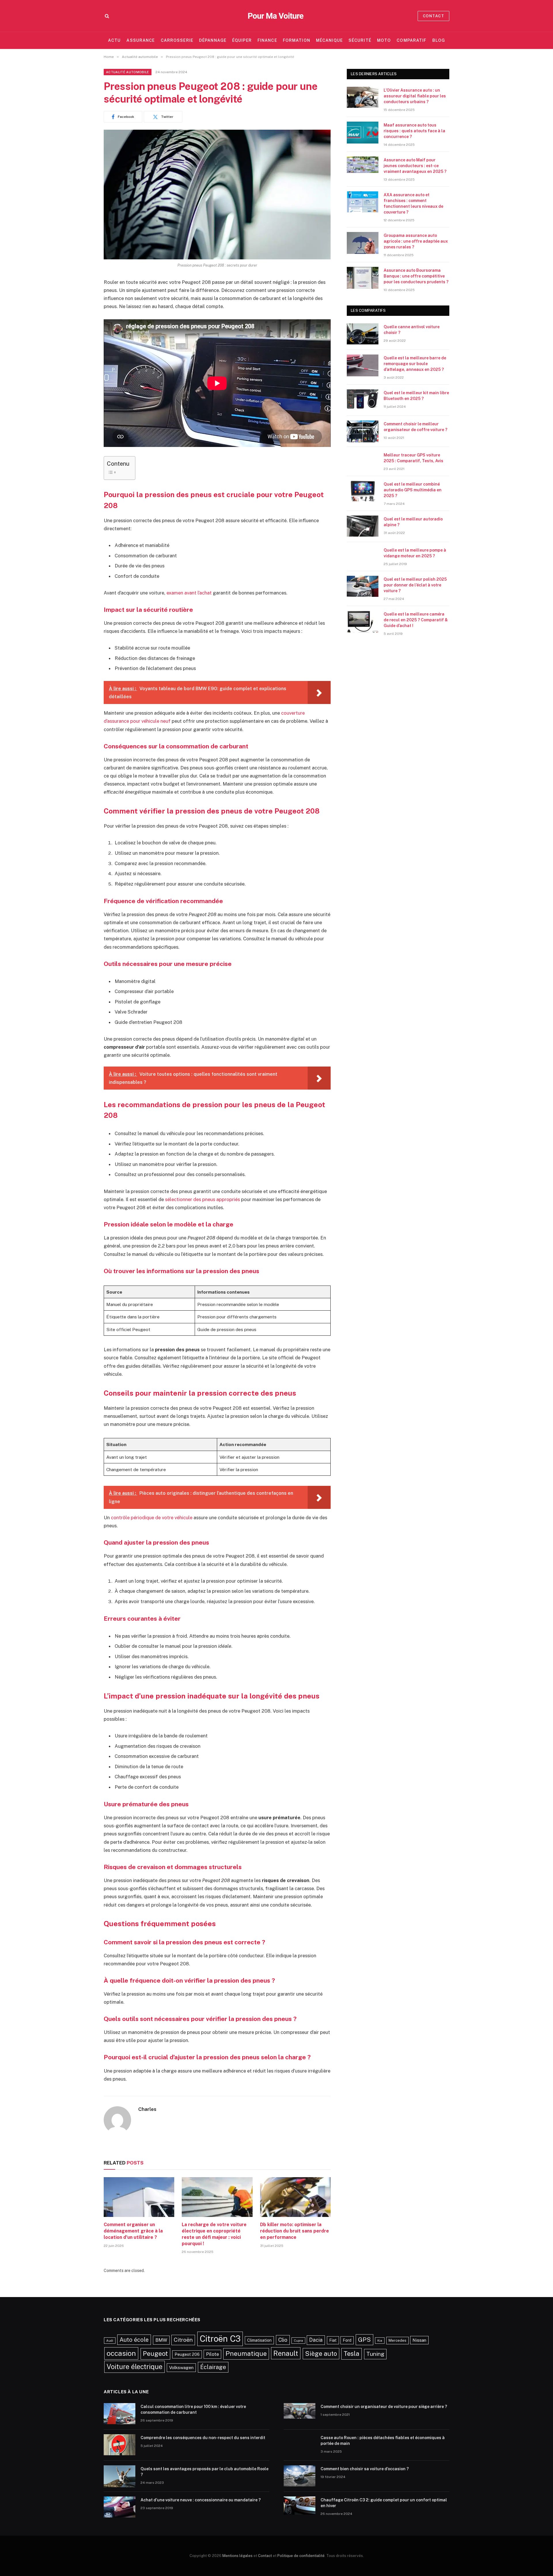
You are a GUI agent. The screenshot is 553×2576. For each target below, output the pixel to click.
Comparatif (411, 40)
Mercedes (397, 2340)
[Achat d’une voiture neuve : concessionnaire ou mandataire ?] (120, 2507)
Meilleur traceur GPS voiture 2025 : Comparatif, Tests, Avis (413, 458)
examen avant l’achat (189, 593)
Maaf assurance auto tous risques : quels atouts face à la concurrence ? (414, 131)
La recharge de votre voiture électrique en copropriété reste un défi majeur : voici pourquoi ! (214, 2234)
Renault (286, 2353)
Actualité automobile (128, 72)
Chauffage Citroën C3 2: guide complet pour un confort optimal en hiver (384, 2503)
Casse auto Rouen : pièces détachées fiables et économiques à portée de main (383, 2441)
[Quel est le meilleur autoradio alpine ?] (363, 526)
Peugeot (155, 2354)
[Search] (106, 16)
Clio (283, 2340)
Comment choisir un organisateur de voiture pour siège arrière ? (384, 2407)
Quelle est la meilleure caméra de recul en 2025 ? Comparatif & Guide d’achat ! (416, 620)
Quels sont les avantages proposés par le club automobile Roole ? (204, 2472)
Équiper (242, 40)
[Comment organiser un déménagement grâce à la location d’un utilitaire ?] (139, 2197)
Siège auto (321, 2354)
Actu (114, 40)
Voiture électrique (135, 2366)
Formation (297, 40)
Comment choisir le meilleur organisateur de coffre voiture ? (415, 427)
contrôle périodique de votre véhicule (152, 1518)
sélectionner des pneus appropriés (202, 1199)
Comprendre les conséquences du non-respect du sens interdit (203, 2438)
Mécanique (329, 40)
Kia (380, 2341)
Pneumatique (246, 2354)
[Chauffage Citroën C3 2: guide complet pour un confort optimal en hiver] (300, 2507)
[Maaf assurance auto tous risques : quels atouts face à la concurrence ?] (363, 133)
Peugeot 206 (187, 2354)
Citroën (183, 2340)
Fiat (333, 2340)
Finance (267, 40)
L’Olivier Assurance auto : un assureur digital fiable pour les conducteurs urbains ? (415, 96)
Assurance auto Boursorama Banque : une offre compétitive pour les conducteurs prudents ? (416, 276)
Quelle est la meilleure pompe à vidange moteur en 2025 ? (415, 553)
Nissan (419, 2340)
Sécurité (360, 40)
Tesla (352, 2354)
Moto (384, 40)
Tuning (375, 2354)
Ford (347, 2340)
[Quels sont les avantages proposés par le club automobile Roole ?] (120, 2476)
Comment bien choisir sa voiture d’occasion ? (365, 2469)
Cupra (298, 2341)
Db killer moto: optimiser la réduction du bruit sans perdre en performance (295, 2231)
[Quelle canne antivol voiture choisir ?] (363, 334)
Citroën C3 (220, 2339)
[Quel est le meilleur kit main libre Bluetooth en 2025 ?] (363, 400)
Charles (147, 2109)
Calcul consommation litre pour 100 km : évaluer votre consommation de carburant (193, 2409)
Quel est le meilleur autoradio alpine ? (413, 522)
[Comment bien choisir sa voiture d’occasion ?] (300, 2476)
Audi (110, 2341)
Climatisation (259, 2340)
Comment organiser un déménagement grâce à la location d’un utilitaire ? (133, 2231)
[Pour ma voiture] (276, 16)
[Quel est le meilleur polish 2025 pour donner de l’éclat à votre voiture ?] (363, 587)
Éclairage (213, 2367)
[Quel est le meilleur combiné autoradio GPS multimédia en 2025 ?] (363, 492)
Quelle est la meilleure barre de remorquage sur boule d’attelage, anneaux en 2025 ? (415, 364)
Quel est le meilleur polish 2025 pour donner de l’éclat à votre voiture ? (415, 585)
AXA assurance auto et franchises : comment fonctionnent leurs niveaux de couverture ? (413, 203)
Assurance (141, 40)
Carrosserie (177, 40)
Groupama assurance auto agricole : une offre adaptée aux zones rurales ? (416, 241)
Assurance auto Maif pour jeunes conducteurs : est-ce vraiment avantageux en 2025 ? (415, 166)
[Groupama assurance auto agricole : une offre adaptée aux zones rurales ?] (363, 243)
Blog (439, 40)
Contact (433, 16)
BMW (161, 2340)
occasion (121, 2353)
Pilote (212, 2354)
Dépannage (213, 40)
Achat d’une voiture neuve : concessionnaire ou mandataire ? (201, 2500)
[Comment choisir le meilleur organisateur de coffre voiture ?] (363, 431)
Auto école (134, 2340)
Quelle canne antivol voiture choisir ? (412, 330)
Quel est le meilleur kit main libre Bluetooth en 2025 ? (416, 396)
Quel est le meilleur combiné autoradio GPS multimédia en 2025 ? (413, 490)
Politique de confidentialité (301, 2556)
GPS (364, 2340)
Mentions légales (237, 2556)
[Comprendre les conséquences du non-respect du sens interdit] (120, 2445)
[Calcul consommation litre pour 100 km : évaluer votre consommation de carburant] (120, 2414)
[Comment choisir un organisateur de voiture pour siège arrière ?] (300, 2414)
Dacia (316, 2340)
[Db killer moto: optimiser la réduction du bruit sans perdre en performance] (295, 2197)
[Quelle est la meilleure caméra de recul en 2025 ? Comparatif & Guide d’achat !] (363, 622)
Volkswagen (181, 2367)
